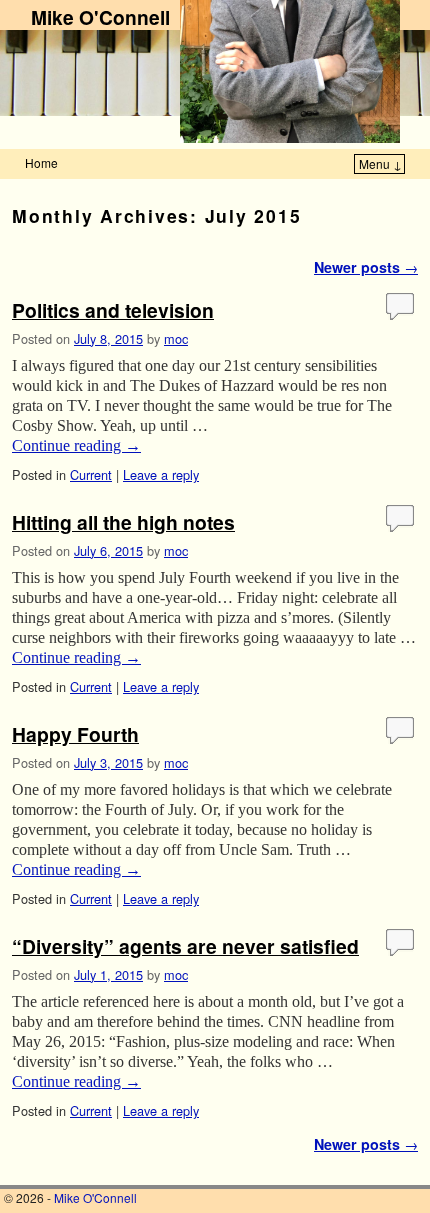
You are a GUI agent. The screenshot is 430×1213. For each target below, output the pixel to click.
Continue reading (76, 445)
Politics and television (113, 310)
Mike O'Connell (100, 17)
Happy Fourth (75, 734)
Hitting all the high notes (123, 522)
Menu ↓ (380, 163)
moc (176, 338)
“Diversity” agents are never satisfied (185, 946)
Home (41, 162)
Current (91, 474)
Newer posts (366, 267)
